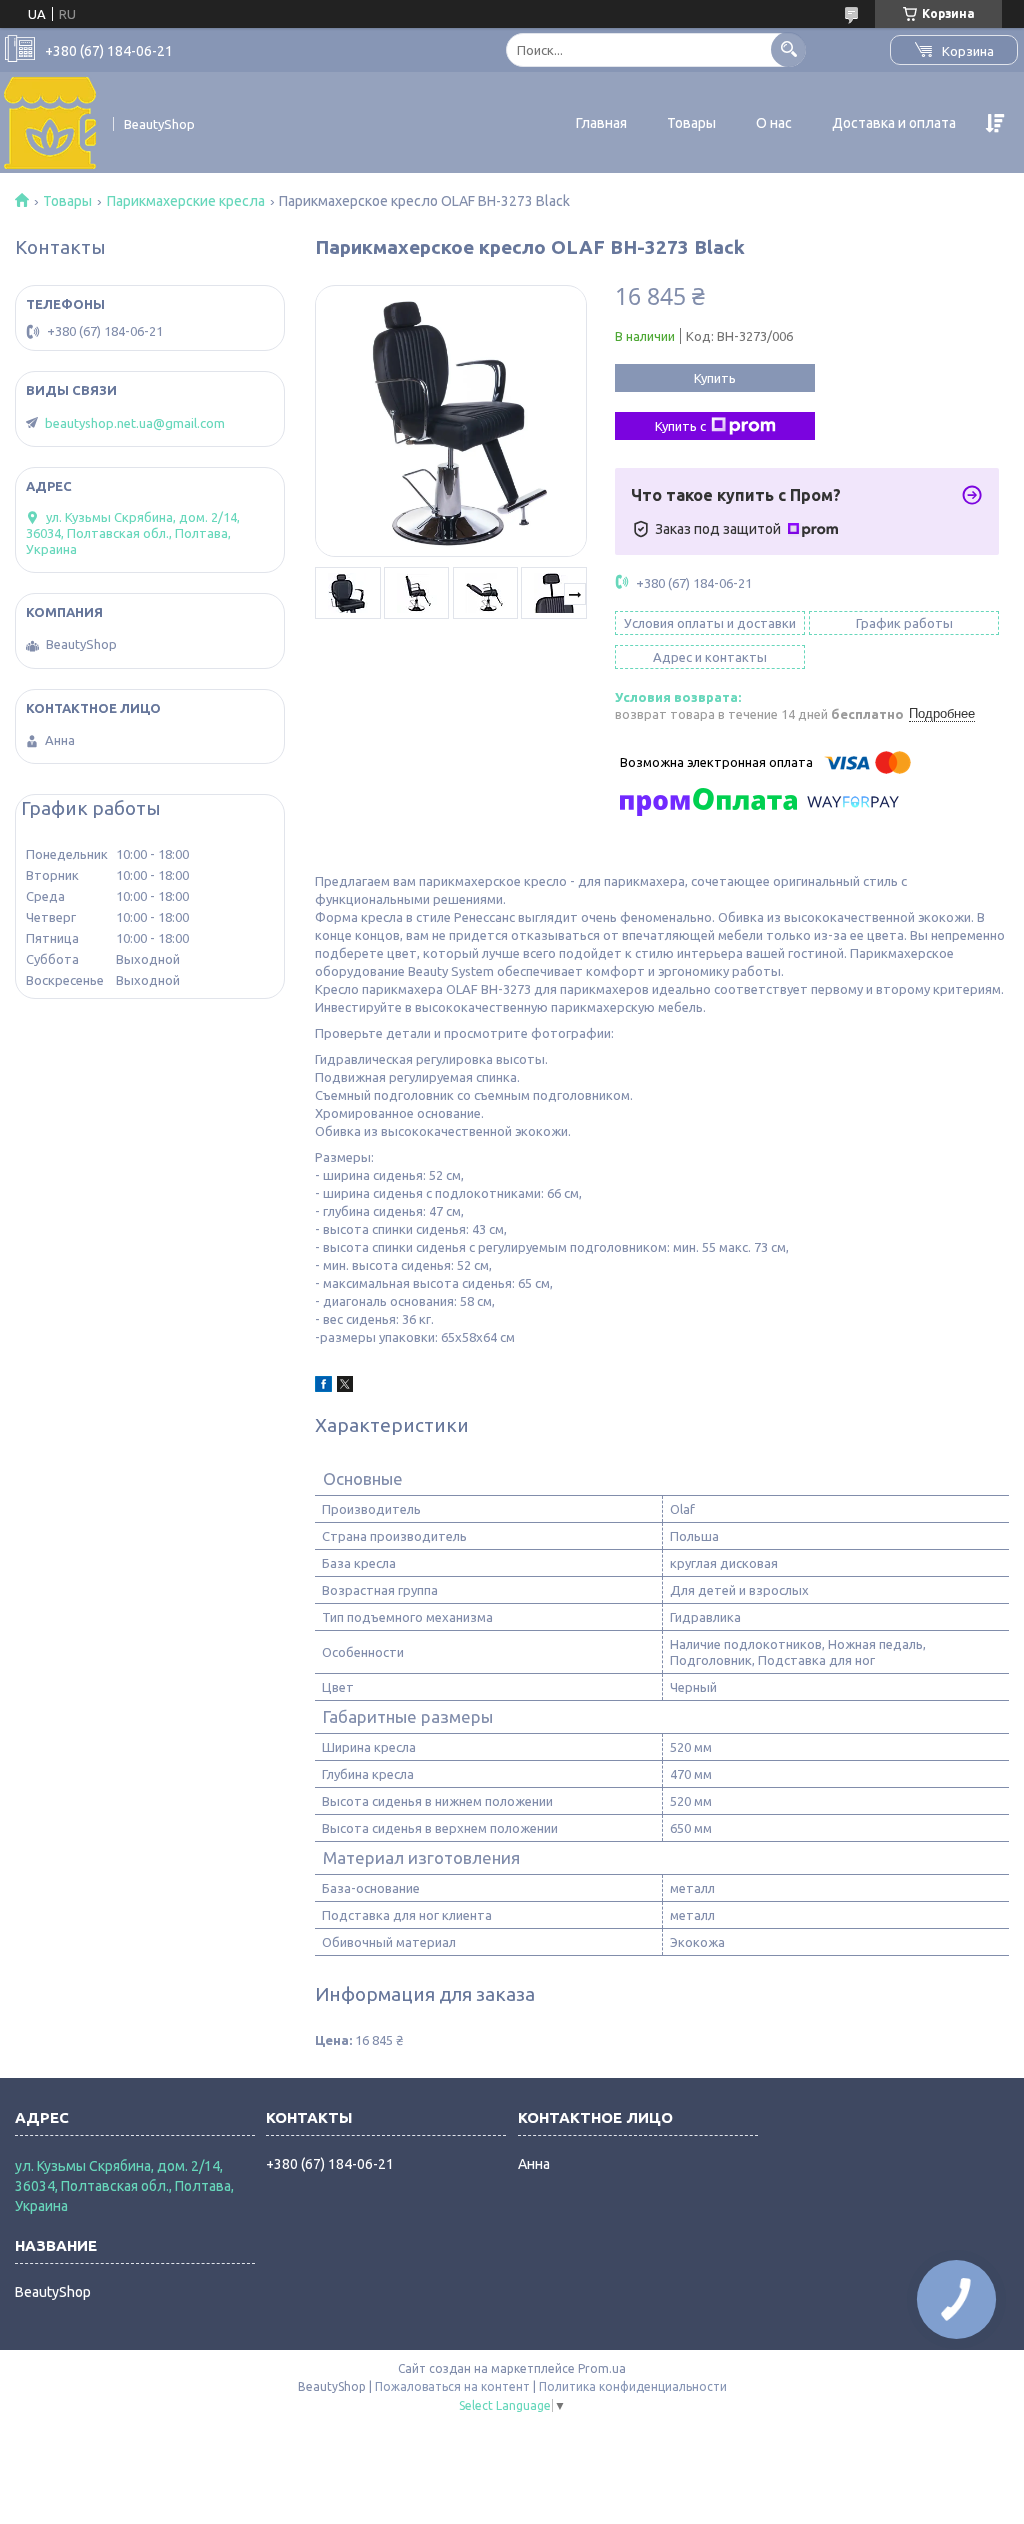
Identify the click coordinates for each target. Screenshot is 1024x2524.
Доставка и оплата (894, 123)
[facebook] (323, 1387)
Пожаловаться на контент (452, 2386)
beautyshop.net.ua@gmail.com (135, 423)
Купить (715, 378)
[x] (345, 1387)
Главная (601, 123)
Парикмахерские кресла (186, 201)
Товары (691, 123)
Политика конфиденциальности (633, 2386)
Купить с (680, 426)
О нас (774, 123)
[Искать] (788, 49)
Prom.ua (602, 2368)
